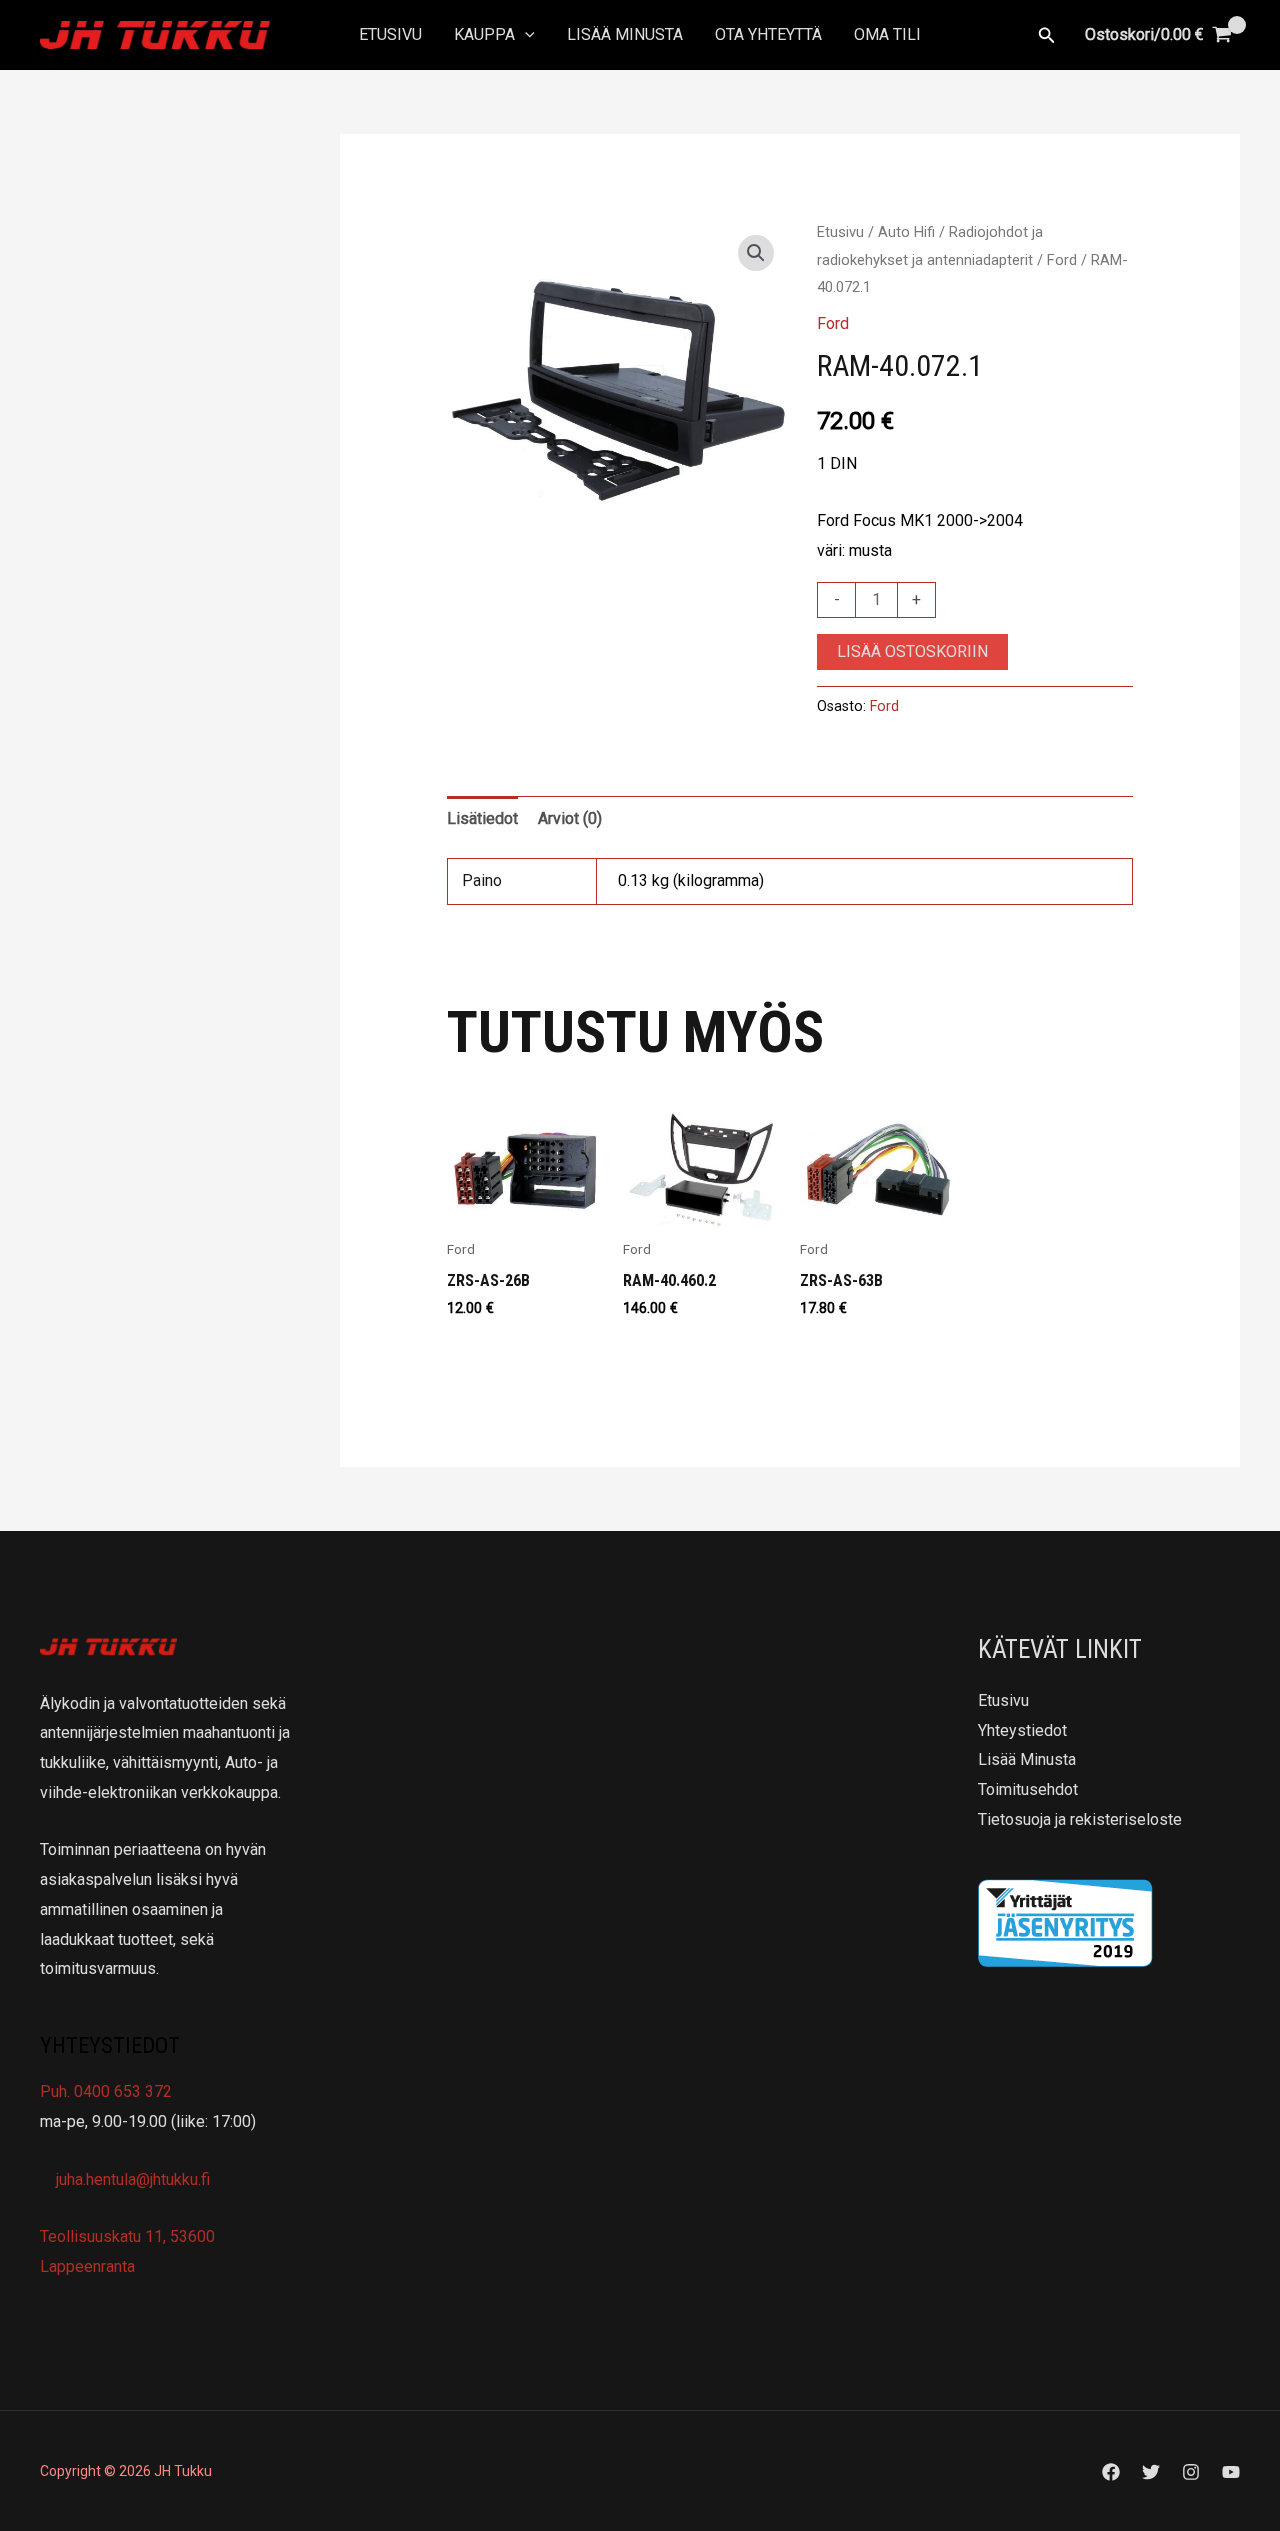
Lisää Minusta (625, 34)
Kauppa (484, 34)
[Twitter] (1151, 2472)
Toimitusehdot (1028, 1789)
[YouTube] (1231, 2472)
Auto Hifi (906, 232)
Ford (1062, 260)
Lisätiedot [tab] (482, 818)
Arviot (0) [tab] (570, 818)
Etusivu (390, 34)
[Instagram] (1191, 2472)
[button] (525, 35)
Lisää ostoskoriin (912, 651)
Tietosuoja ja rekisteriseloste (1080, 1819)
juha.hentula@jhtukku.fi (131, 2179)
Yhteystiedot (1022, 1730)
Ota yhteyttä (768, 34)
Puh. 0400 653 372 (106, 2091)
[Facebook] (1111, 2472)
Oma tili (887, 34)
